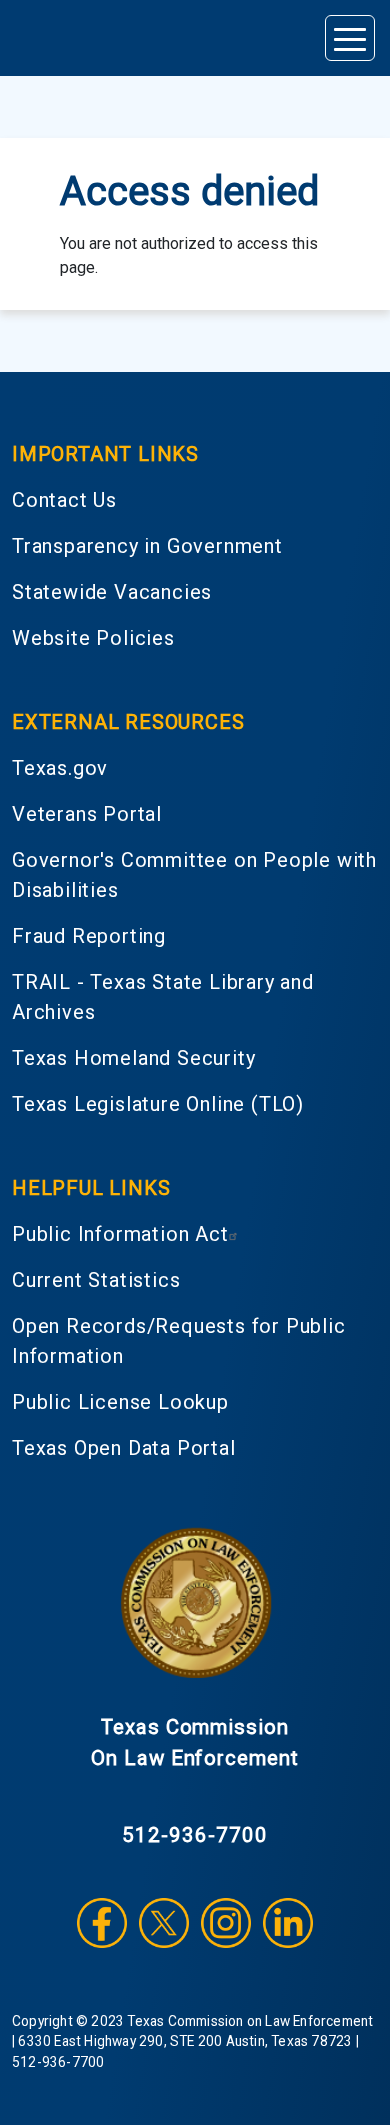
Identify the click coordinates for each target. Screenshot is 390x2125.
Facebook (102, 1923)
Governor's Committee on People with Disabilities (194, 875)
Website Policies (93, 638)
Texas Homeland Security (133, 1058)
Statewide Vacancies (112, 592)
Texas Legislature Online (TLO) (158, 1104)
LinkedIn (288, 1923)
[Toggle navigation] (350, 38)
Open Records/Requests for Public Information (179, 1341)
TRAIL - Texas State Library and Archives (163, 997)
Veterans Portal (87, 814)
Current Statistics (96, 1280)
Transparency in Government (147, 546)
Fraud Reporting (89, 936)
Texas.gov (60, 768)
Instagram (226, 1923)
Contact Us (64, 500)
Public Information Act (120, 1234)
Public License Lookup (120, 1402)
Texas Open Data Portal (124, 1448)
